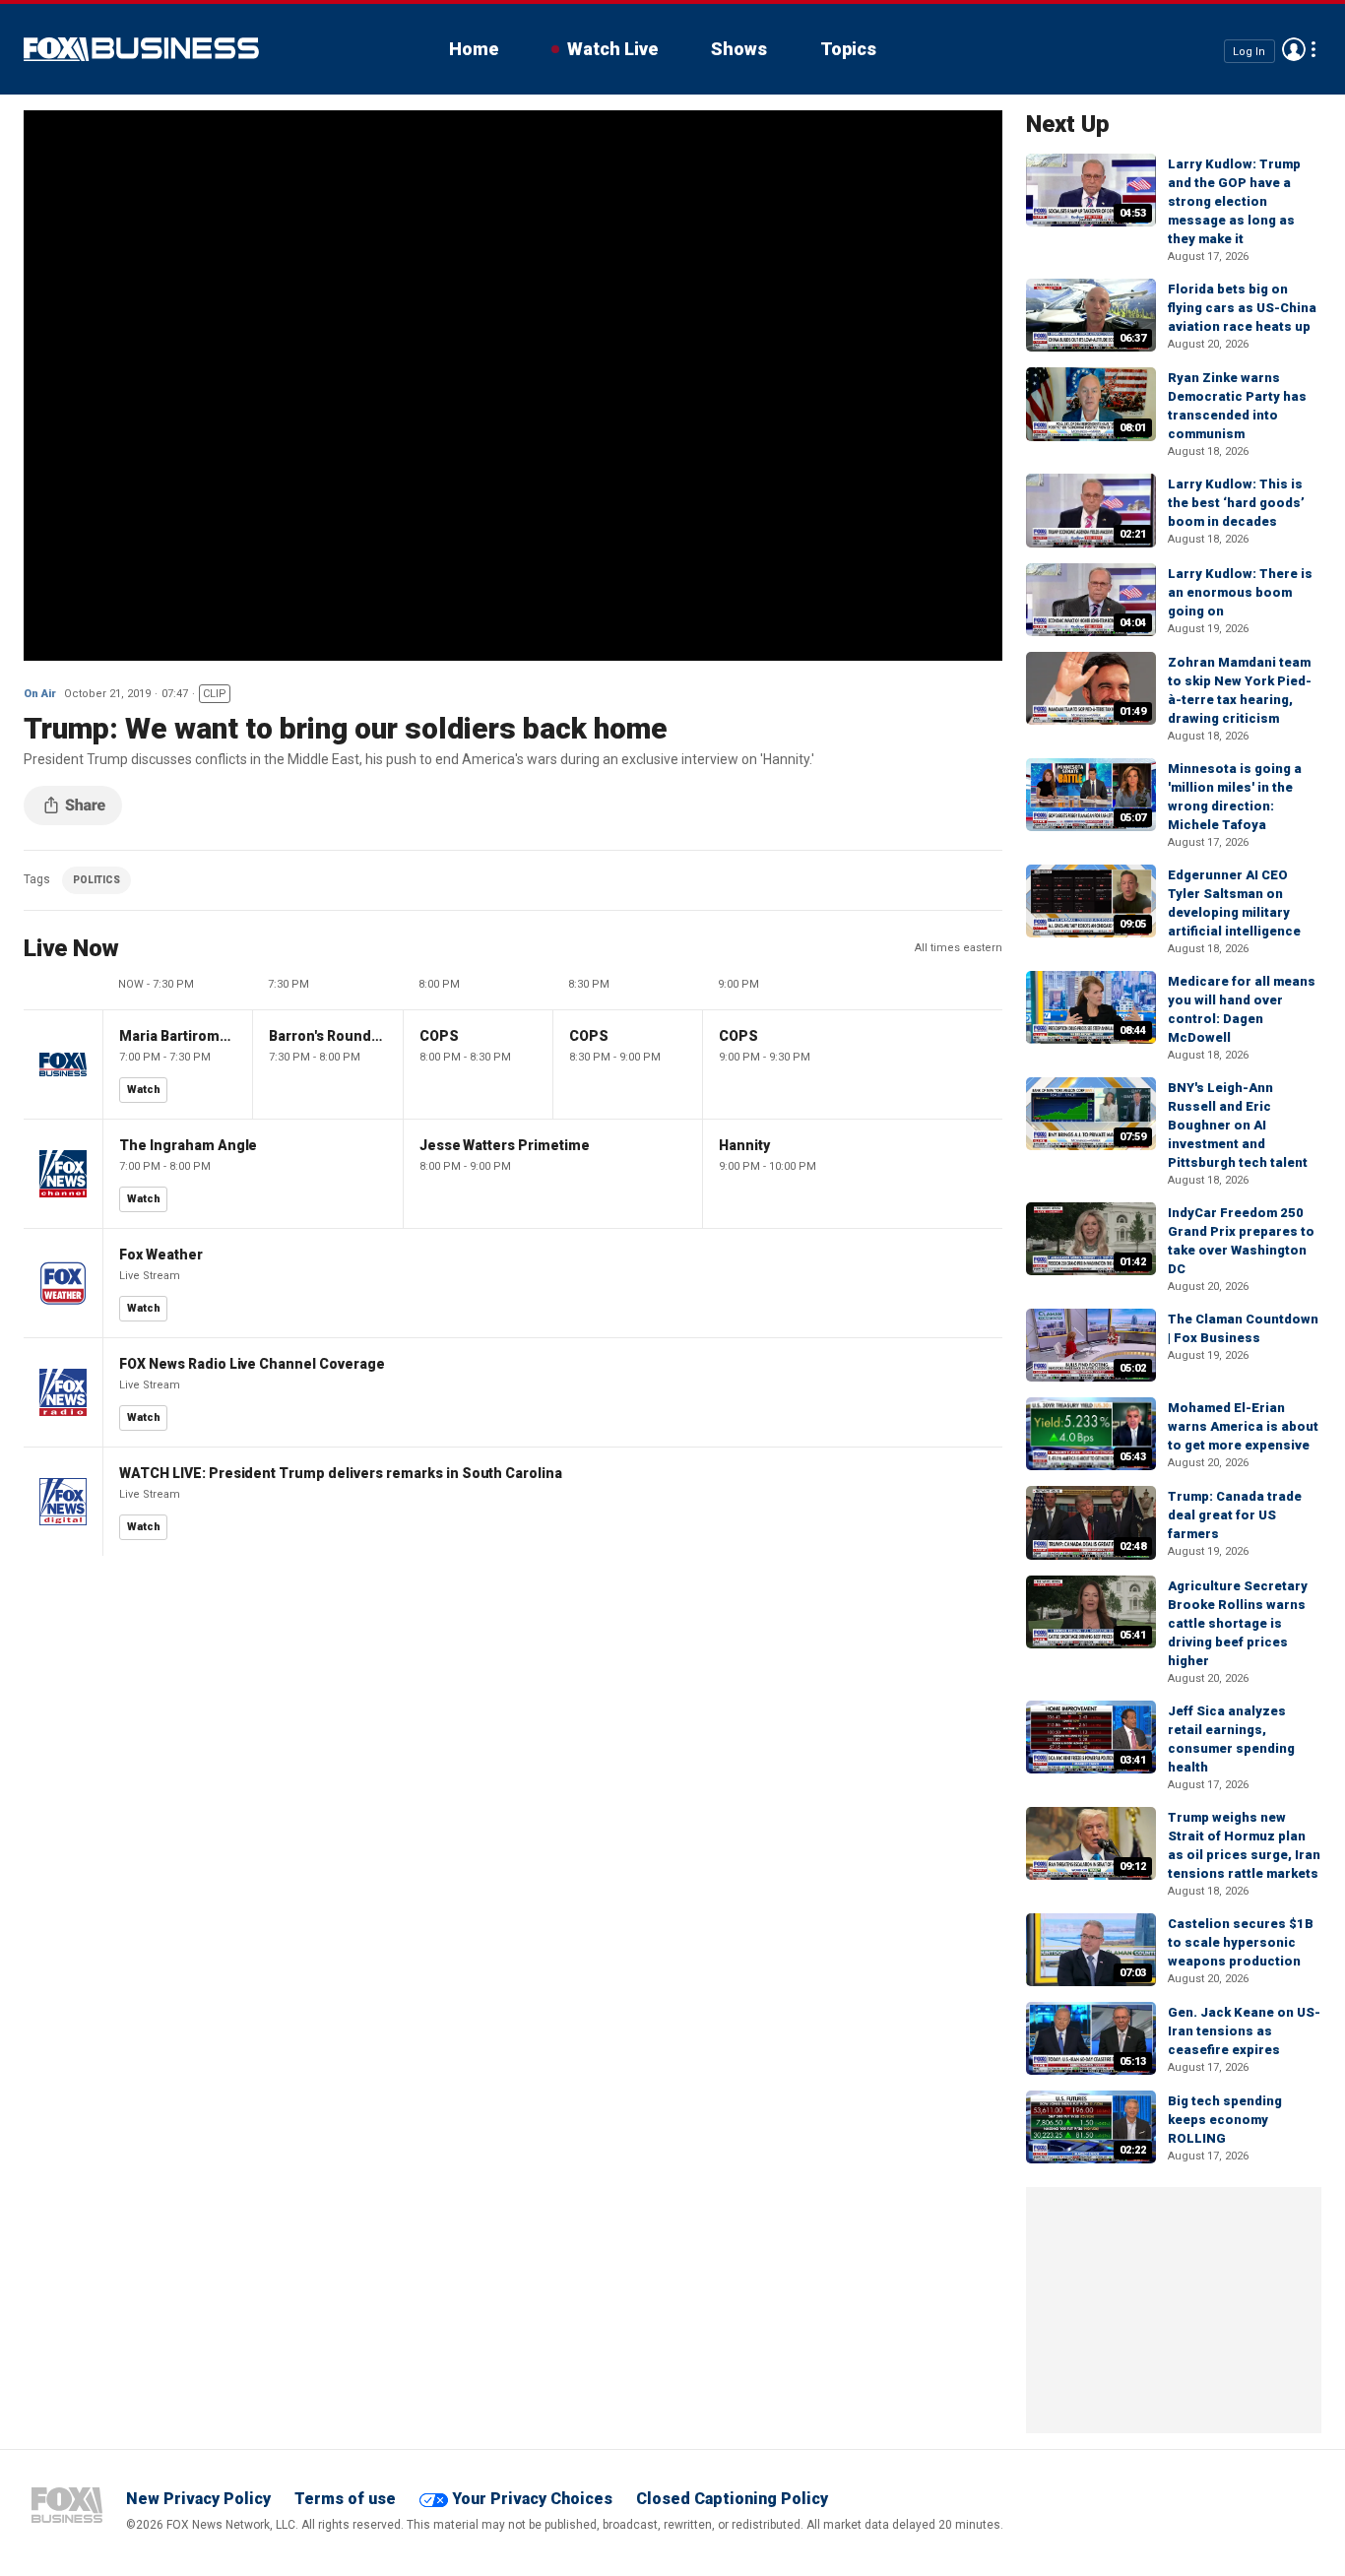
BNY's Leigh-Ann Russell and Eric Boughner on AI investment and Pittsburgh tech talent (1238, 1125)
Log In (1249, 51)
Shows (739, 49)
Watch (144, 1090)
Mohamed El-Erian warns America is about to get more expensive (1243, 1426)
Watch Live (612, 49)
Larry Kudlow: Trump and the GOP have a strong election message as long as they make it (1234, 201)
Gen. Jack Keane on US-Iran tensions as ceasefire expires (1244, 2031)
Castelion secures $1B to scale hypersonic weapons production (1241, 1942)
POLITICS (96, 880)
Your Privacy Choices (532, 2499)
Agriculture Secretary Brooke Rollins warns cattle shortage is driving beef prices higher (1238, 1623)
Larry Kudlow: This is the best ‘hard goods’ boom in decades (1236, 503)
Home (474, 49)
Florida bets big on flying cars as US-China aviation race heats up (1242, 308)
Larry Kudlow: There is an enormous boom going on (1240, 592)
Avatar (1294, 49)
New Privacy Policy (198, 2499)
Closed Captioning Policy (732, 2499)
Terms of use (345, 2499)
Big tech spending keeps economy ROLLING (1225, 2120)
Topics (848, 49)
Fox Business (141, 49)
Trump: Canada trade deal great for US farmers (1235, 1515)
